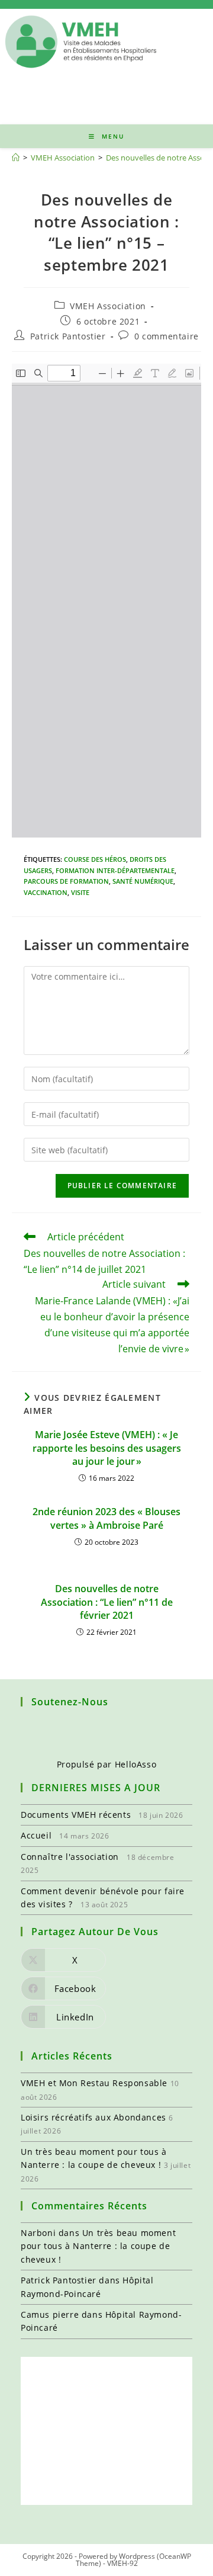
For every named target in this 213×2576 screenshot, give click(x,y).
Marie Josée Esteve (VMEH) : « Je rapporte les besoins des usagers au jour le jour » (107, 1448)
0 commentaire (167, 336)
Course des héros (95, 859)
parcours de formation (66, 881)
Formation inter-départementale (115, 870)
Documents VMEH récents (76, 1815)
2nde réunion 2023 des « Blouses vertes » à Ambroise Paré (106, 1518)
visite (80, 892)
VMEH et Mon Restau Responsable (94, 2083)
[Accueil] (16, 158)
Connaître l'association (70, 1857)
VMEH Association (108, 306)
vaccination (46, 892)
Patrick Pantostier (68, 336)
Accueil (36, 1835)
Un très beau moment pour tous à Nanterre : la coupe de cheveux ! (98, 2246)
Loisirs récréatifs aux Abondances (93, 2117)
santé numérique (143, 881)
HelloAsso (135, 1764)
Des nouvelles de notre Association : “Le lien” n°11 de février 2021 (107, 1602)
